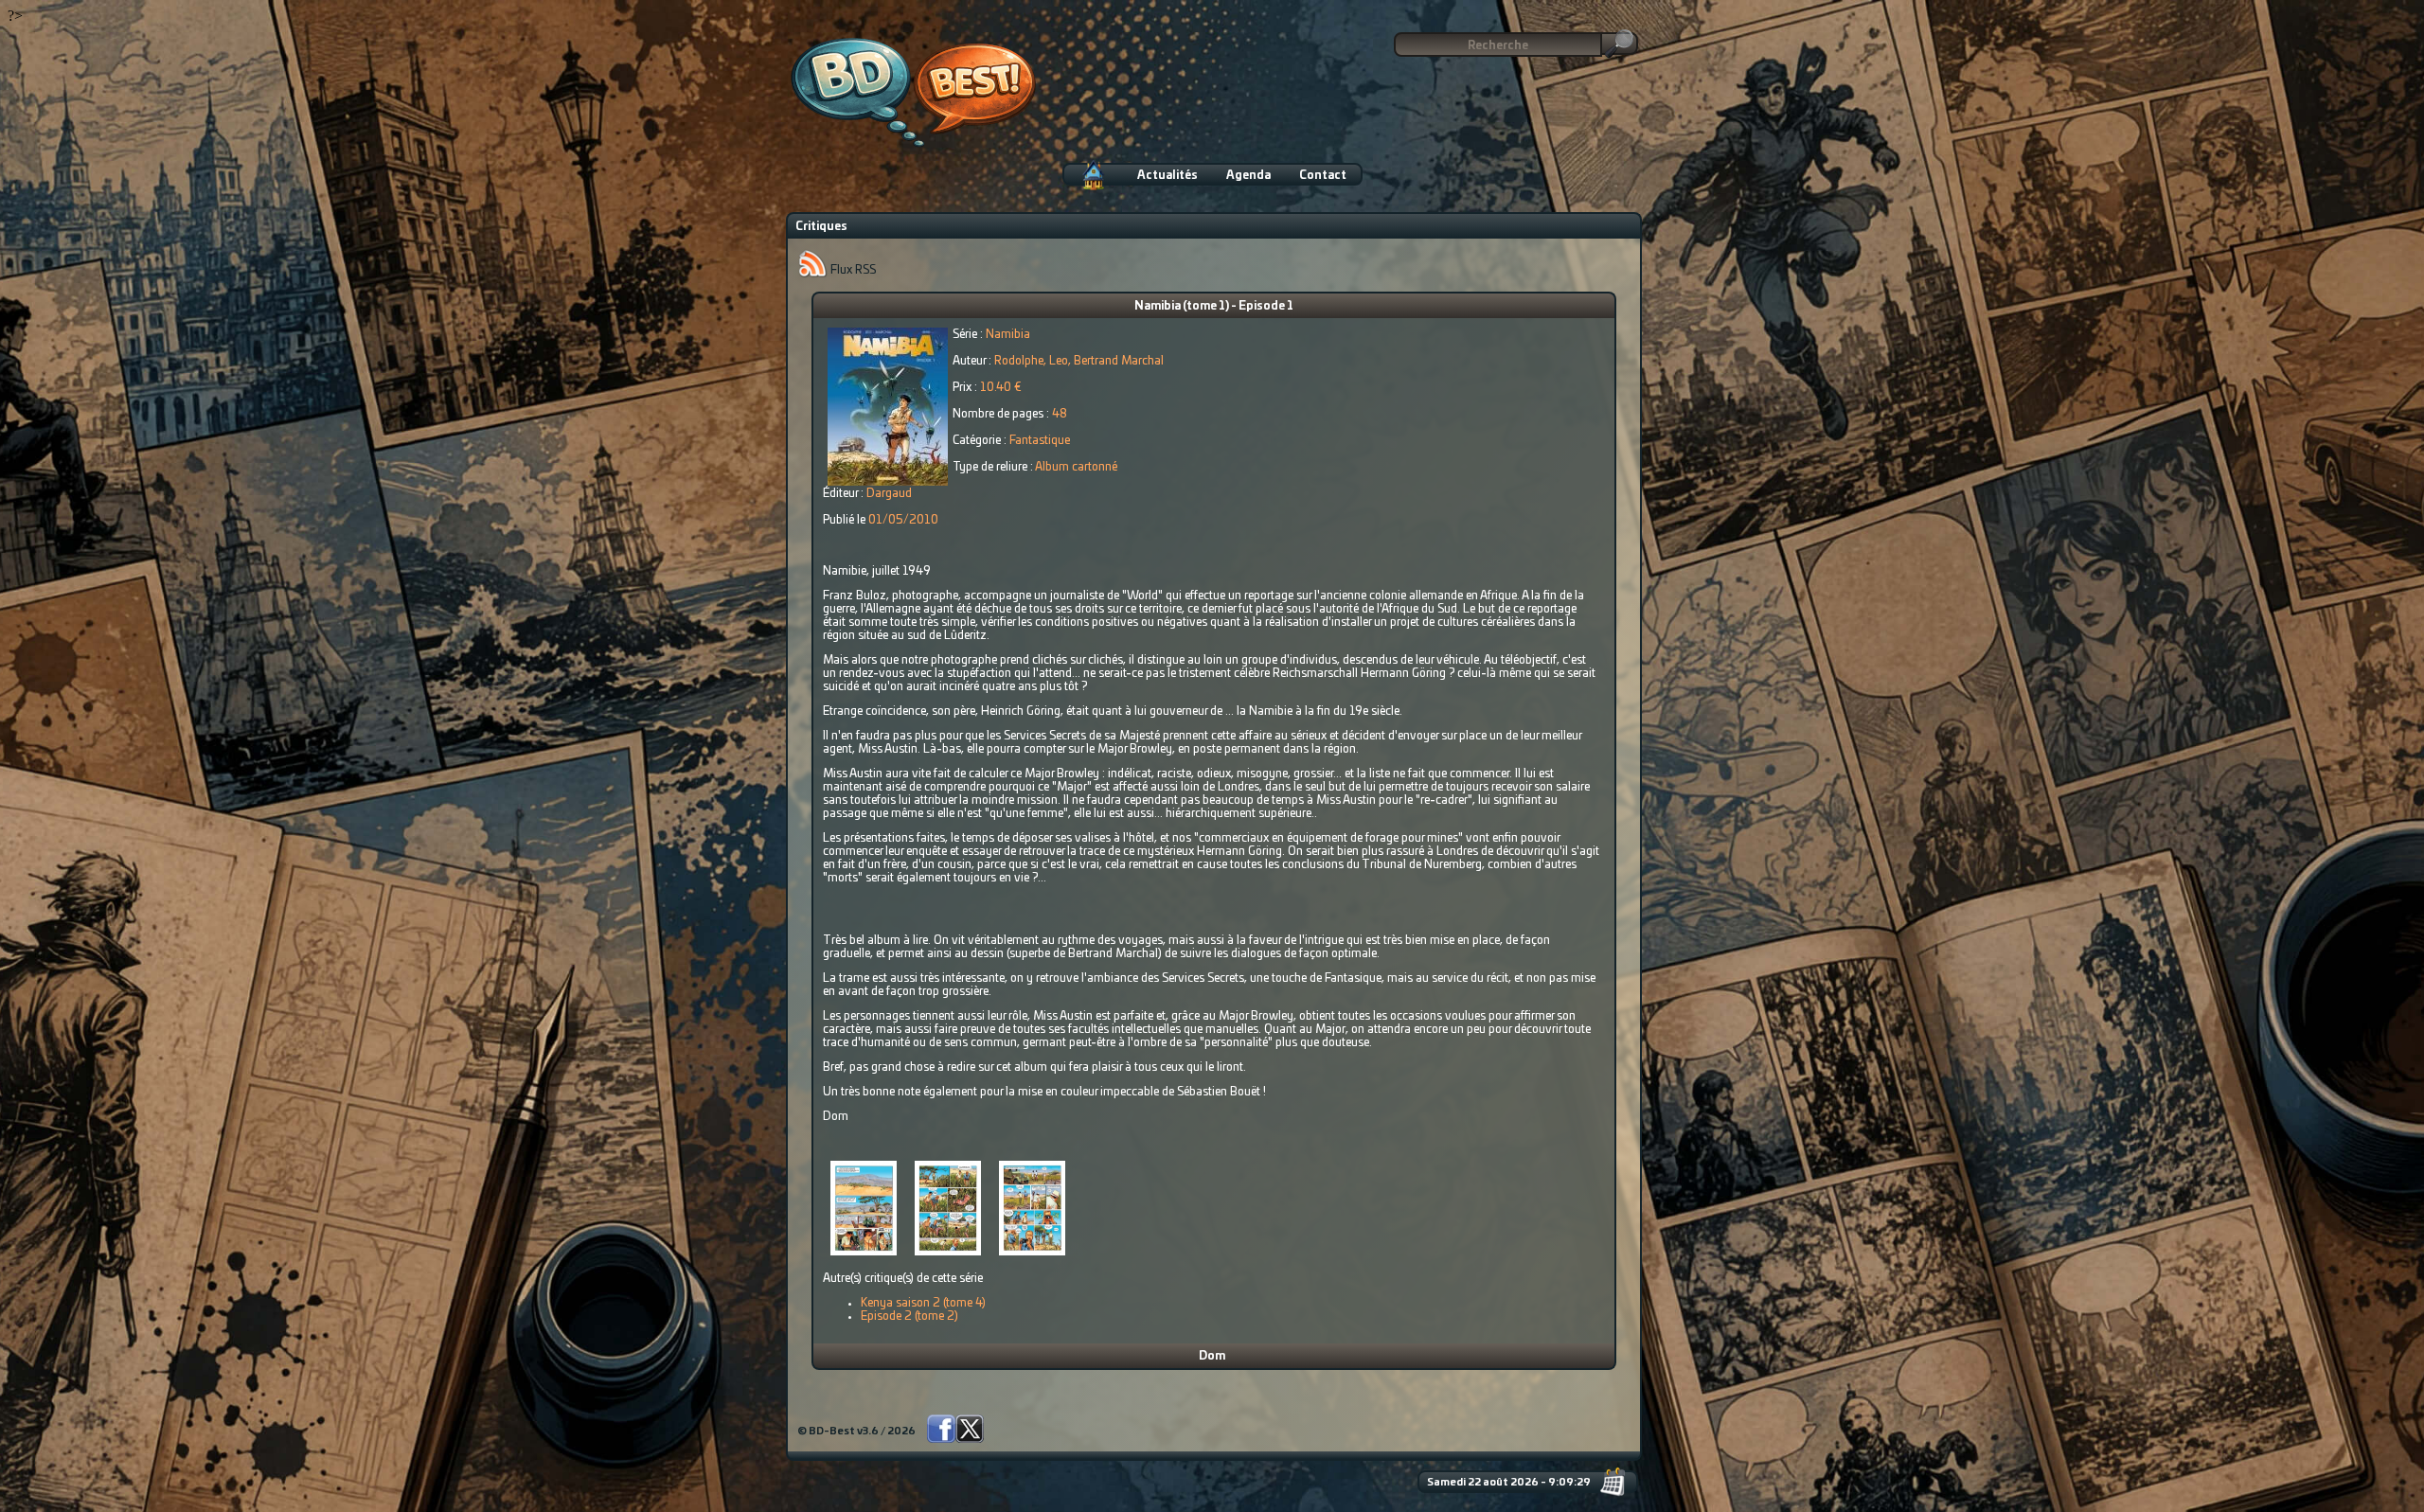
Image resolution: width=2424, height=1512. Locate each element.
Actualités (1167, 175)
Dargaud (889, 493)
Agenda (1248, 175)
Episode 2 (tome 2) (909, 1316)
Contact (1323, 175)
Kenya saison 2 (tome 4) (923, 1303)
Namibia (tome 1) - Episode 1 (1214, 306)
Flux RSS (852, 270)
